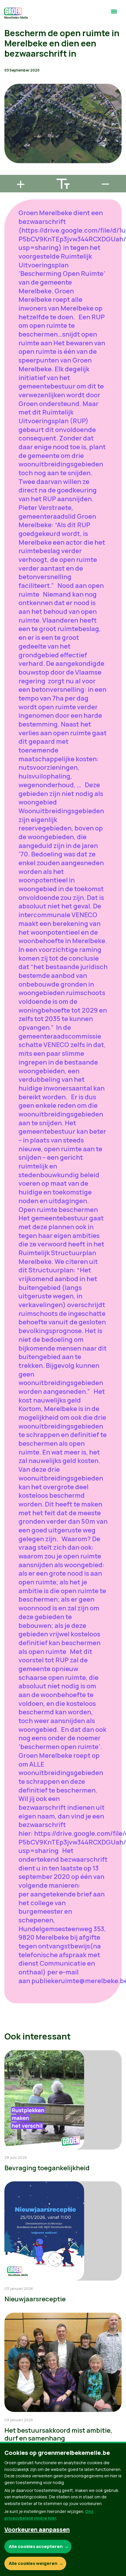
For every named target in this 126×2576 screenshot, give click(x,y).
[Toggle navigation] (114, 14)
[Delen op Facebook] (9, 139)
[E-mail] (9, 172)
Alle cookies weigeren (33, 2563)
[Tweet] (9, 156)
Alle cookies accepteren (36, 2546)
